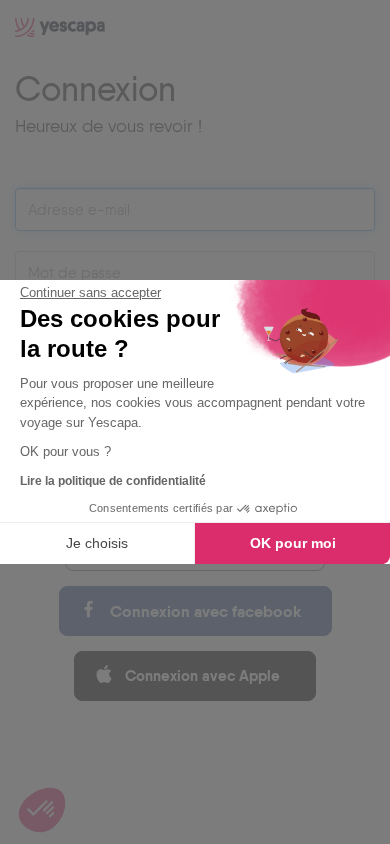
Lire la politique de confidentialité (113, 481)
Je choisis (97, 543)
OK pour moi (293, 543)
